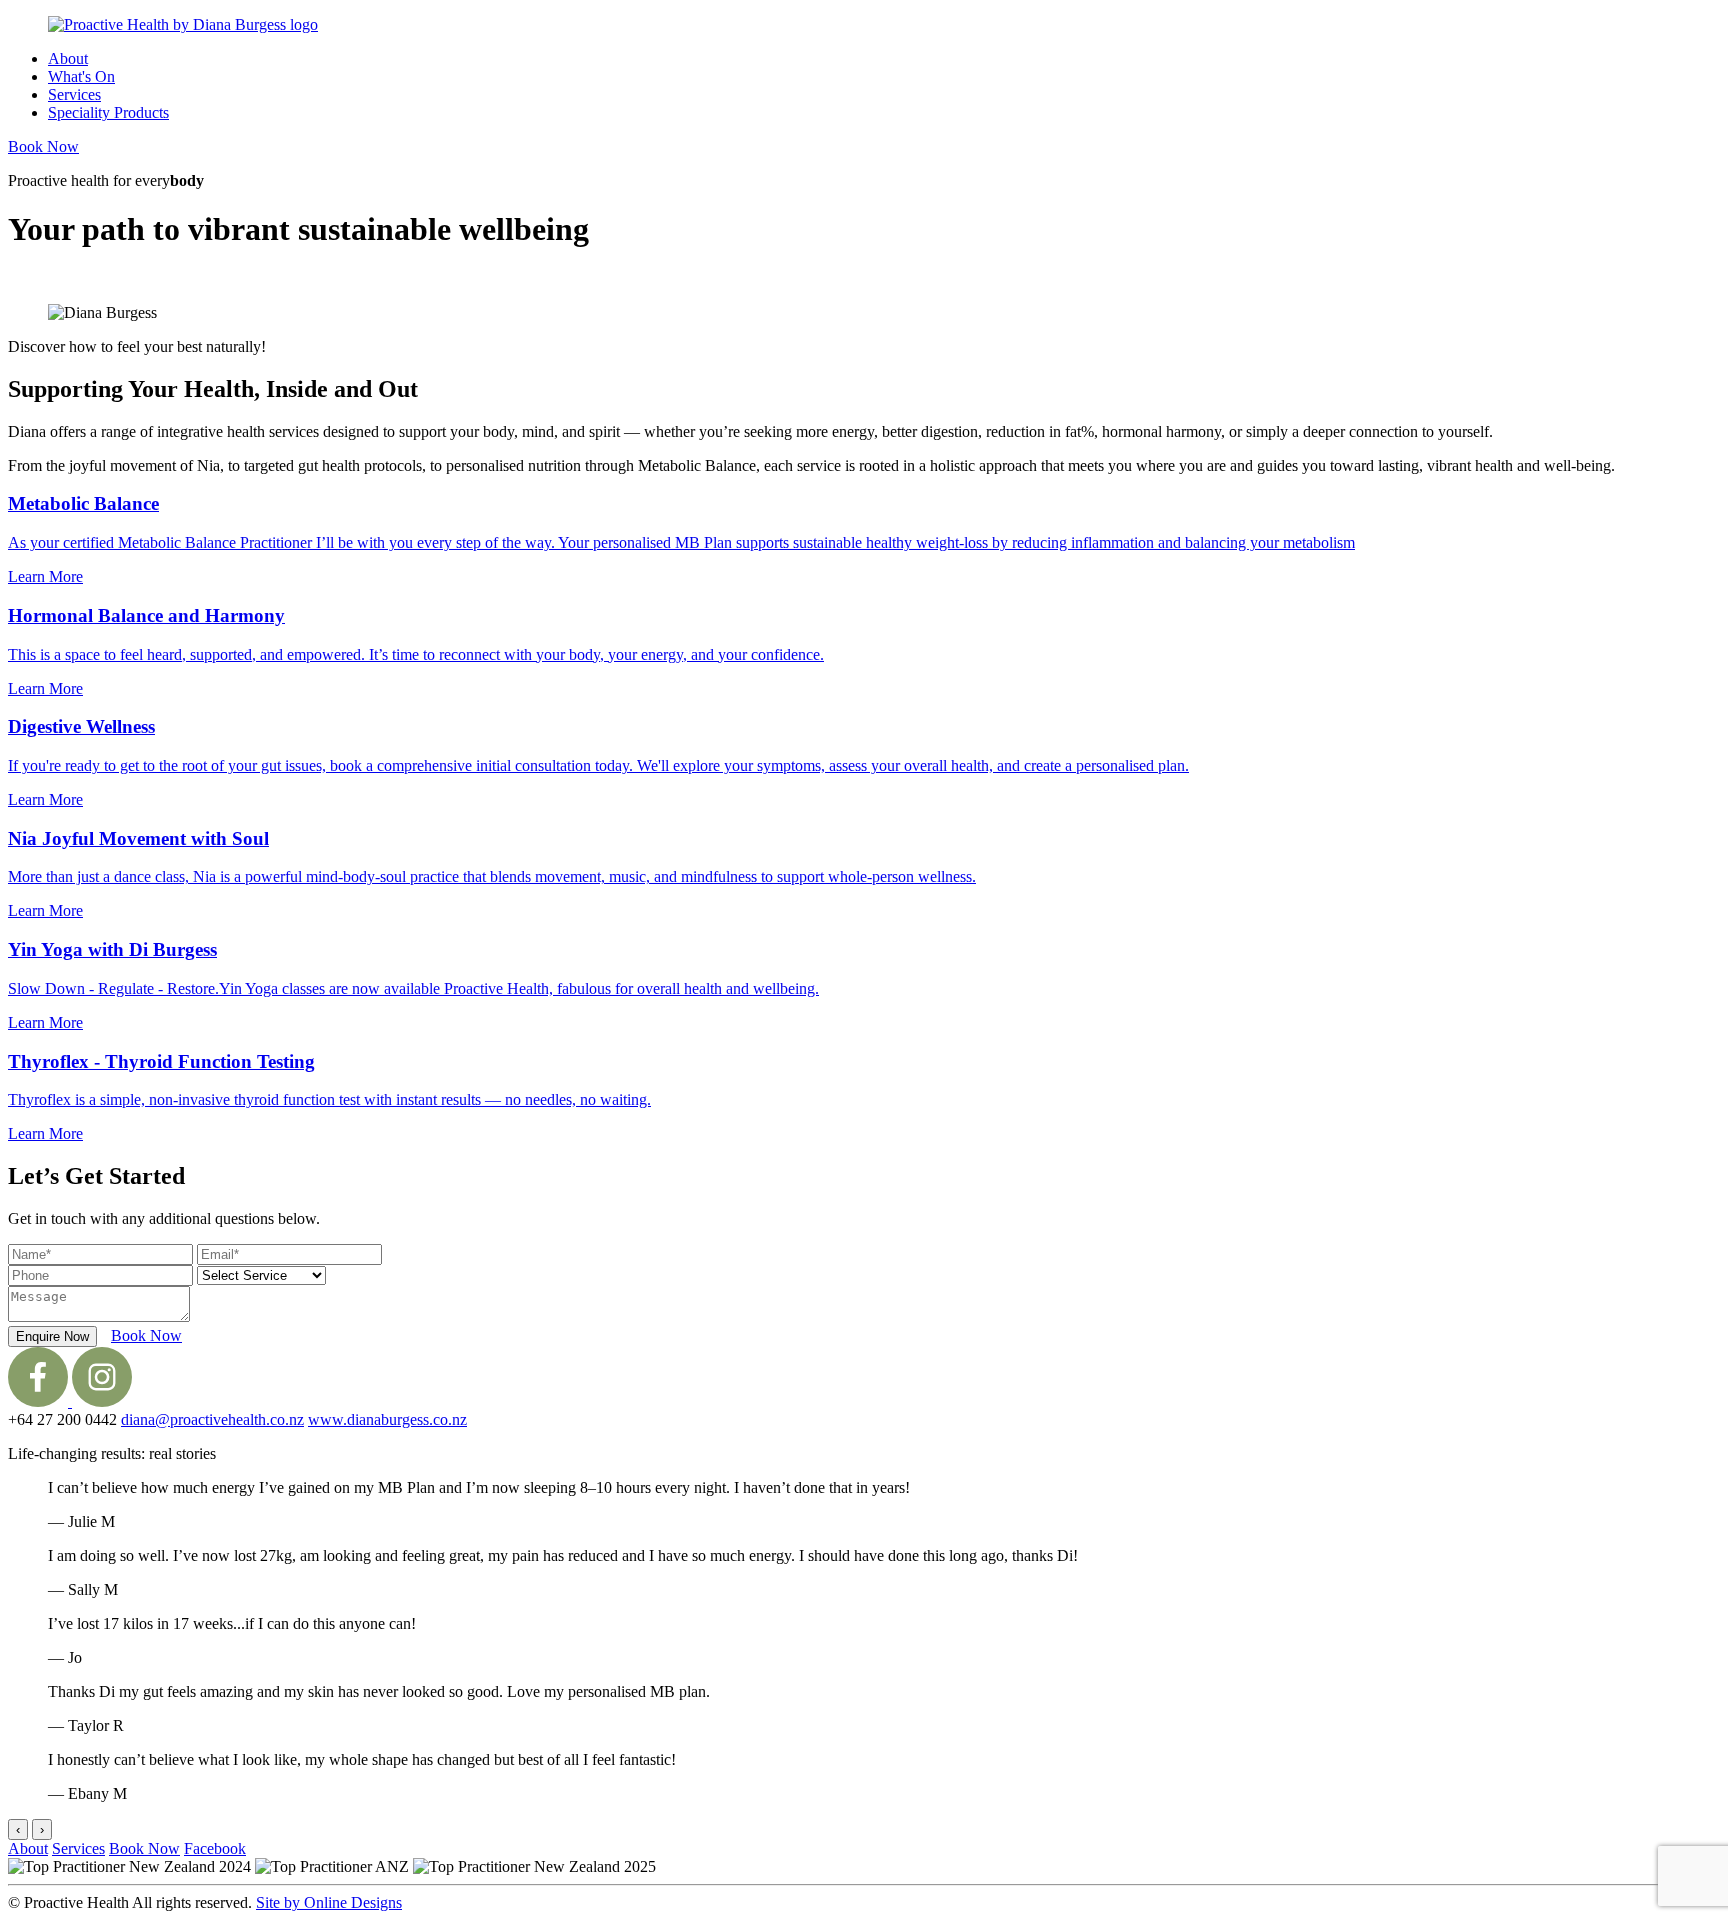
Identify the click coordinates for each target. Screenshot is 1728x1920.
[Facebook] (40, 1401)
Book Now (43, 146)
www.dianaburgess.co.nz (387, 1419)
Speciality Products (108, 112)
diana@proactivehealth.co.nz (212, 1419)
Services (74, 94)
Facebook (215, 1848)
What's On (81, 76)
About (68, 58)
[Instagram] (102, 1401)
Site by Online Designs (329, 1902)
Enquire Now (52, 1336)
